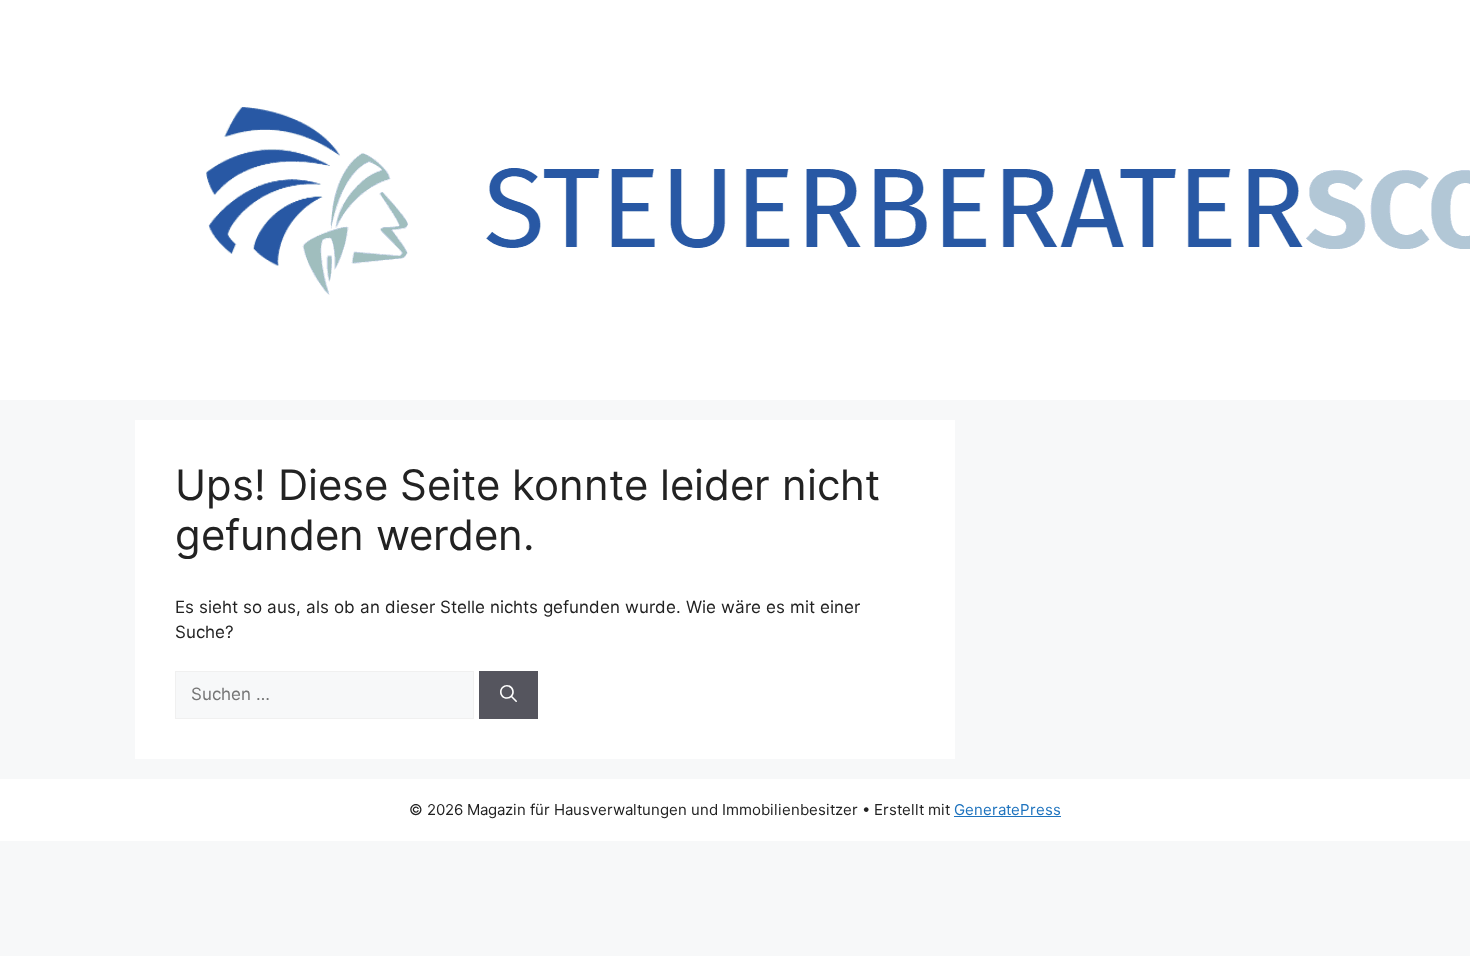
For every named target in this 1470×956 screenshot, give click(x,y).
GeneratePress (1007, 809)
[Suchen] (508, 695)
